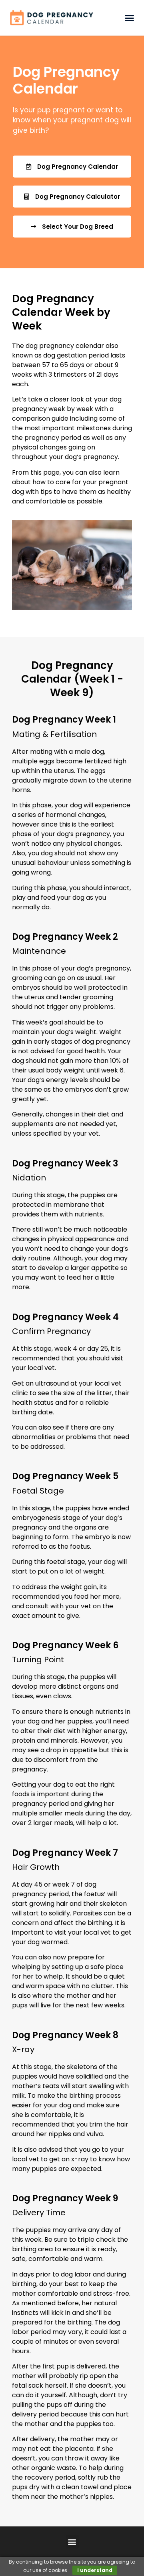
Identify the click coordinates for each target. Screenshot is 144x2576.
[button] (129, 18)
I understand (95, 2570)
